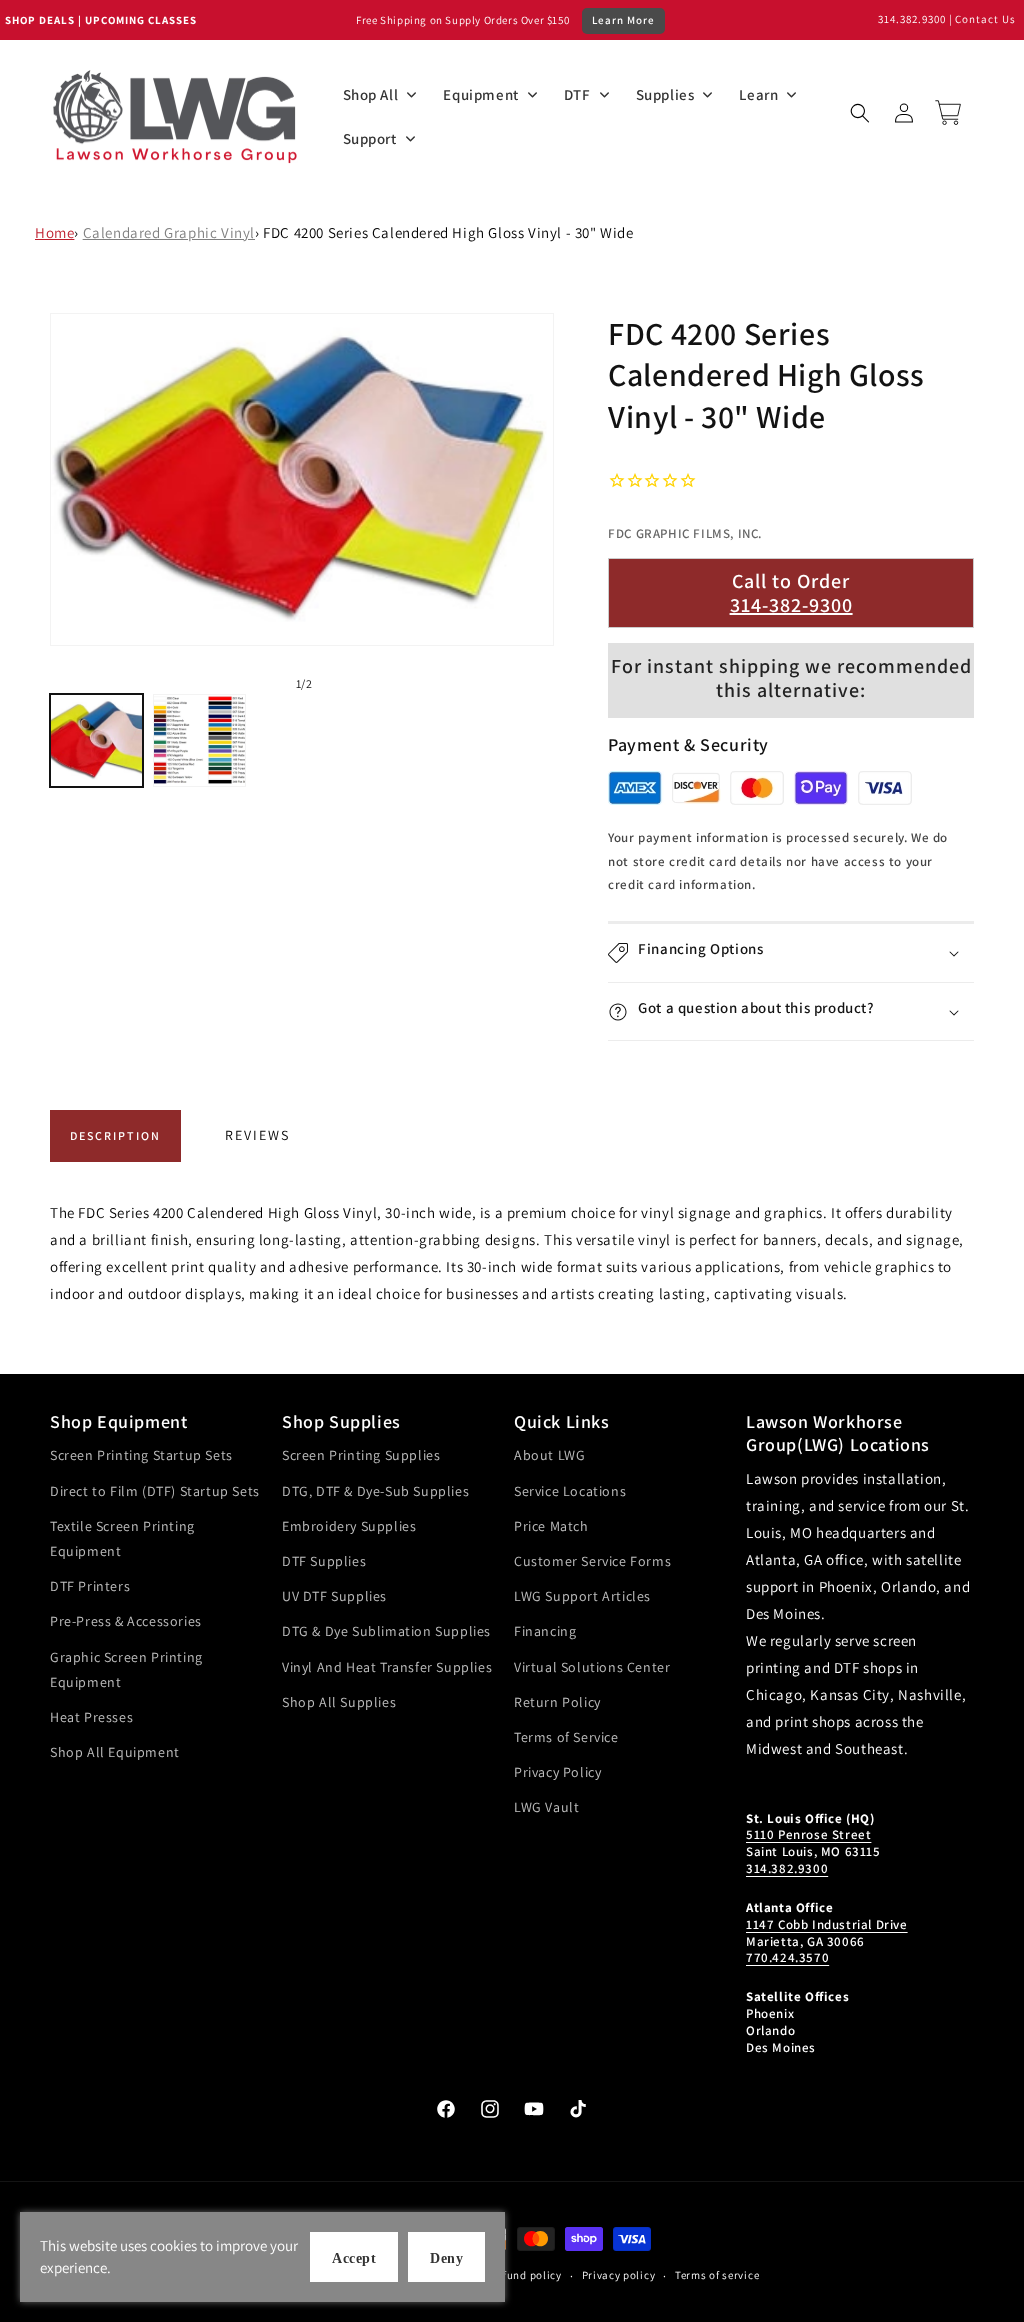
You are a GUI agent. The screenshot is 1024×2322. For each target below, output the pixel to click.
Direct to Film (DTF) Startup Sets (155, 1491)
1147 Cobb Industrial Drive (827, 1924)
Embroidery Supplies (349, 1526)
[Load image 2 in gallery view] (199, 740)
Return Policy (557, 1702)
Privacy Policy (557, 1772)
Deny (446, 2258)
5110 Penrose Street (808, 1834)
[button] (860, 113)
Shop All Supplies (339, 1702)
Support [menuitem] (370, 138)
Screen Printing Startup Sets (141, 1455)
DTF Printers (90, 1586)
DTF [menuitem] (577, 94)
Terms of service (717, 2275)
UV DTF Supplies (334, 1596)
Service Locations (570, 1491)
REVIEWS (257, 1135)
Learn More (623, 20)
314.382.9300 (912, 19)
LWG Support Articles (582, 1596)
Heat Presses (91, 1717)
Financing (545, 1631)
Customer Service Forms (592, 1561)
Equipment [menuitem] (480, 94)
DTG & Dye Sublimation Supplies (386, 1631)
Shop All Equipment (115, 1752)
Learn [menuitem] (758, 94)
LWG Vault (546, 1807)
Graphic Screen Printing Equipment (126, 1669)
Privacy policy (619, 2275)
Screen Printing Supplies (361, 1455)
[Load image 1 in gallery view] (96, 740)
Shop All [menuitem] (371, 94)
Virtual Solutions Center (592, 1667)
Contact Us (985, 19)
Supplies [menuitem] (665, 94)
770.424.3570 (787, 1957)
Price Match (551, 1526)
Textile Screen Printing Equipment (122, 1538)
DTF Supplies (324, 1561)
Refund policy (526, 2275)
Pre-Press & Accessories (126, 1621)
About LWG (549, 1455)
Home (54, 232)
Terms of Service (566, 1737)
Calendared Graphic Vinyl (169, 232)
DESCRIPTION (115, 1135)
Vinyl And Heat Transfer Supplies (387, 1667)
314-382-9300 (791, 605)
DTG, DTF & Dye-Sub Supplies (375, 1491)
